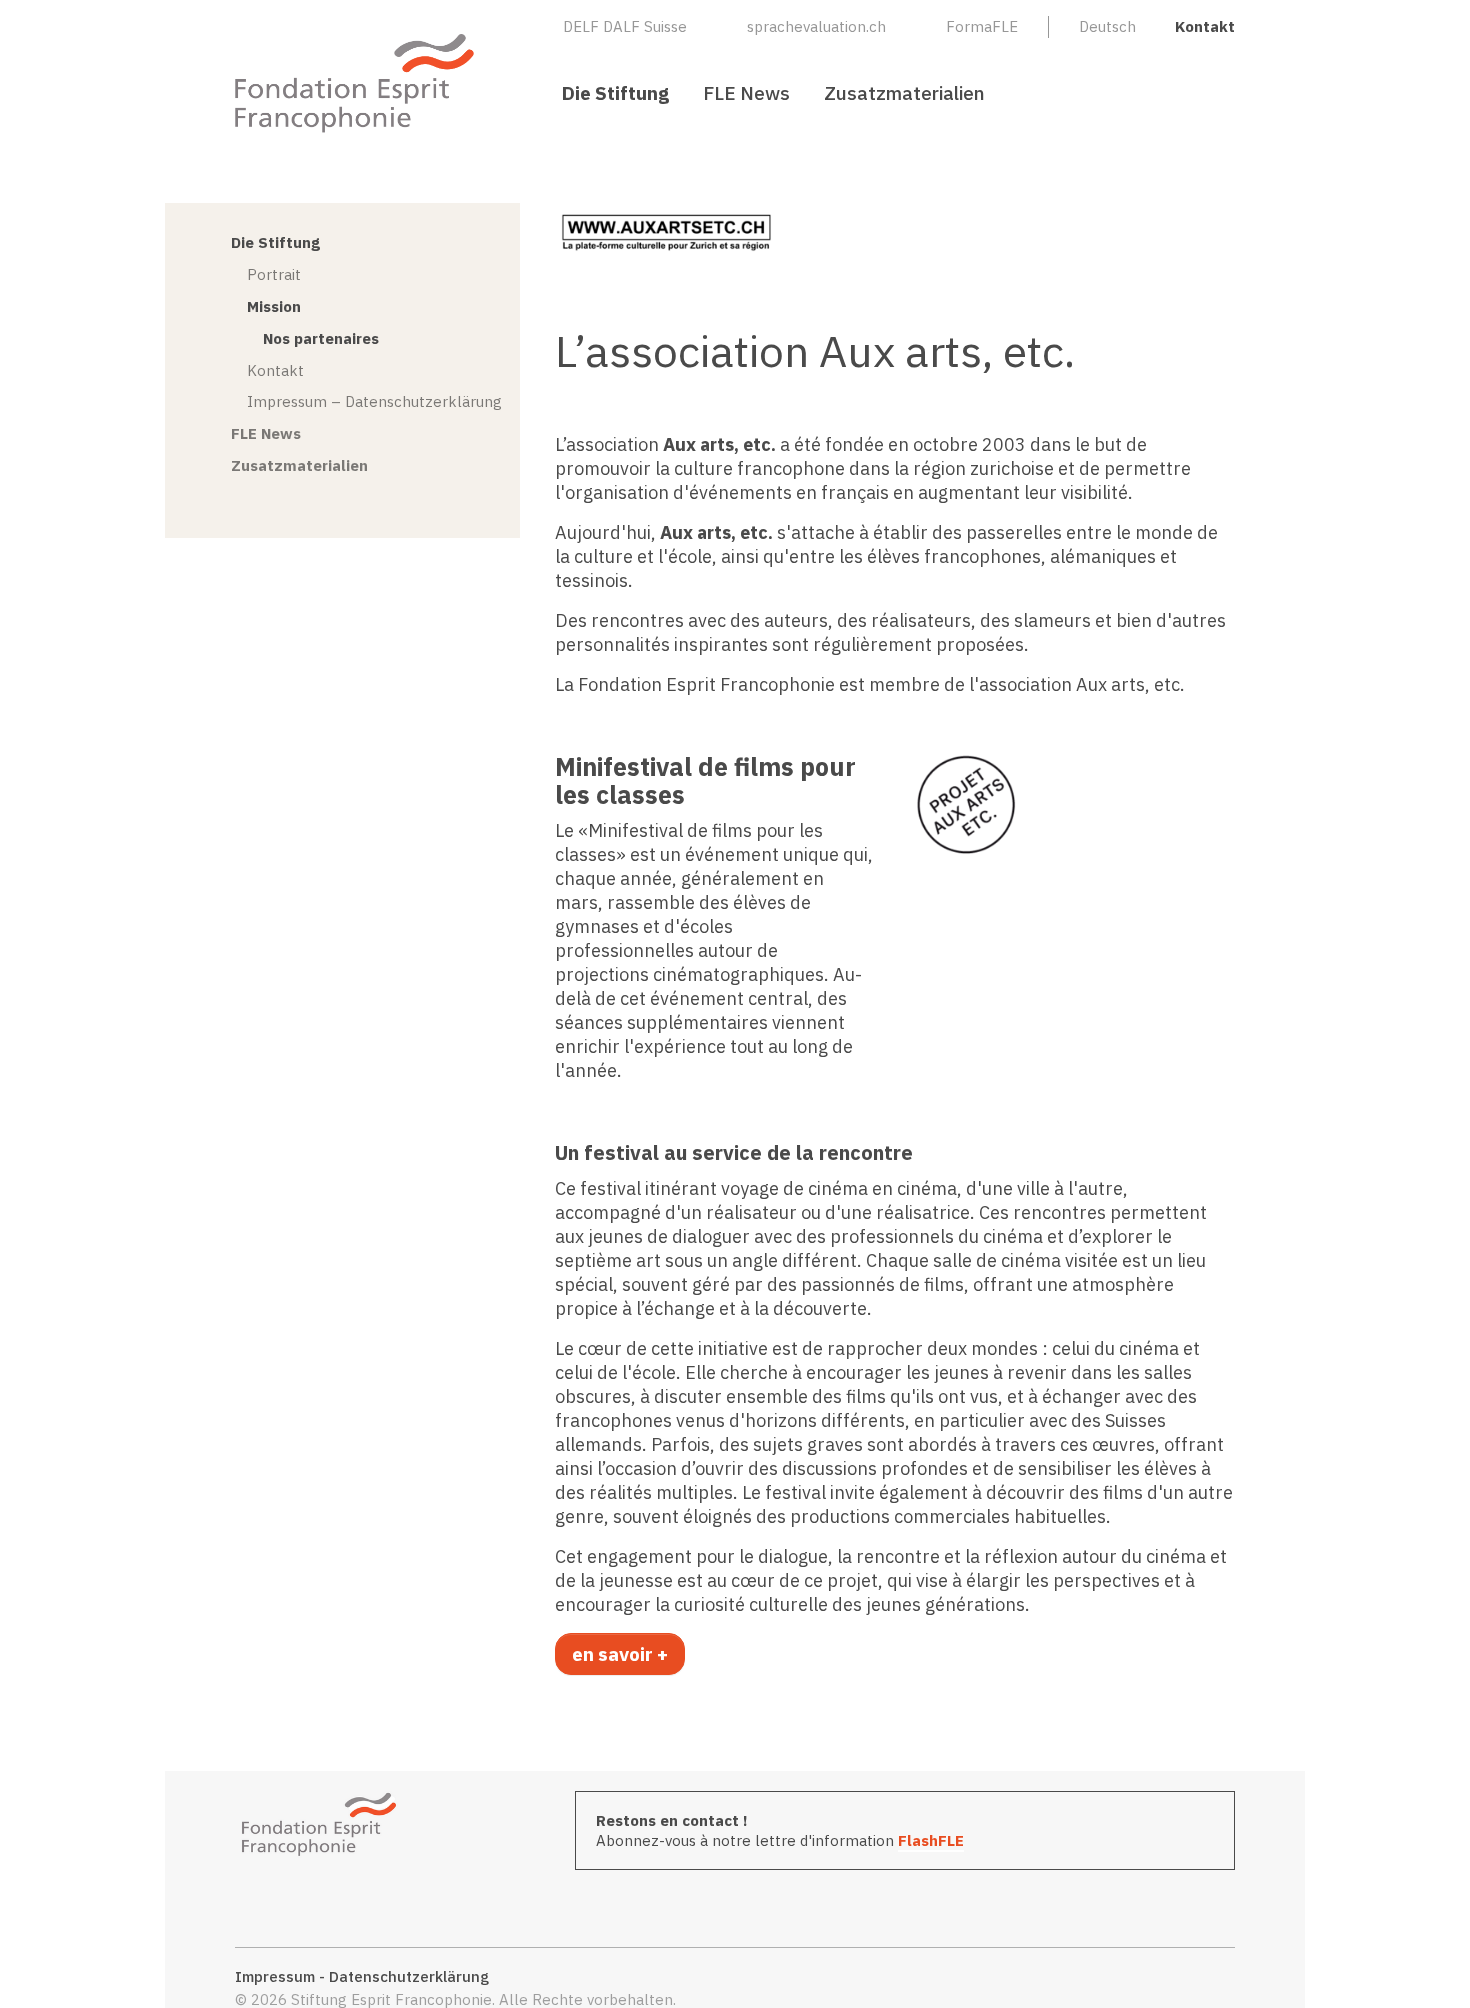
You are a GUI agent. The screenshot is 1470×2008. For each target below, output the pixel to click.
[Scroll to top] (1423, 1961)
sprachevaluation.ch (816, 26)
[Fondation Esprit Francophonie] (355, 83)
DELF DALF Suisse (625, 26)
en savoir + (620, 1654)
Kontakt (1205, 26)
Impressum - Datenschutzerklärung (362, 1977)
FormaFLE (982, 26)
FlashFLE (931, 1840)
